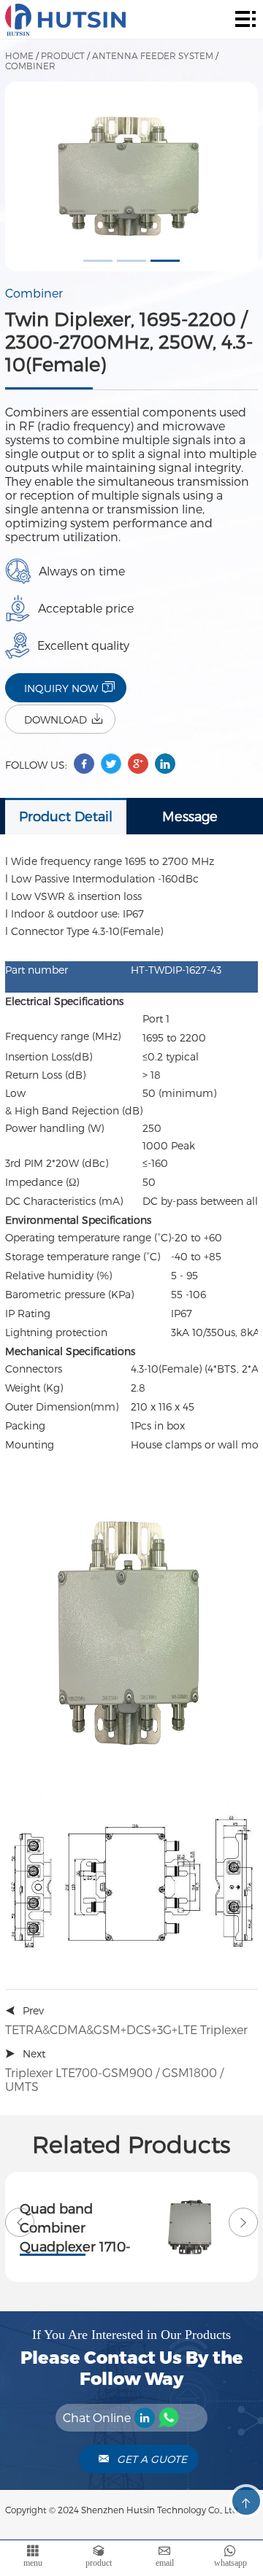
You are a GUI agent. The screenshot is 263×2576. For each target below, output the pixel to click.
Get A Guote (152, 2459)
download (56, 719)
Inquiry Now (61, 688)
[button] (98, 261)
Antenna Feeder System (153, 55)
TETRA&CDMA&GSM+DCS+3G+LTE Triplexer (126, 2029)
